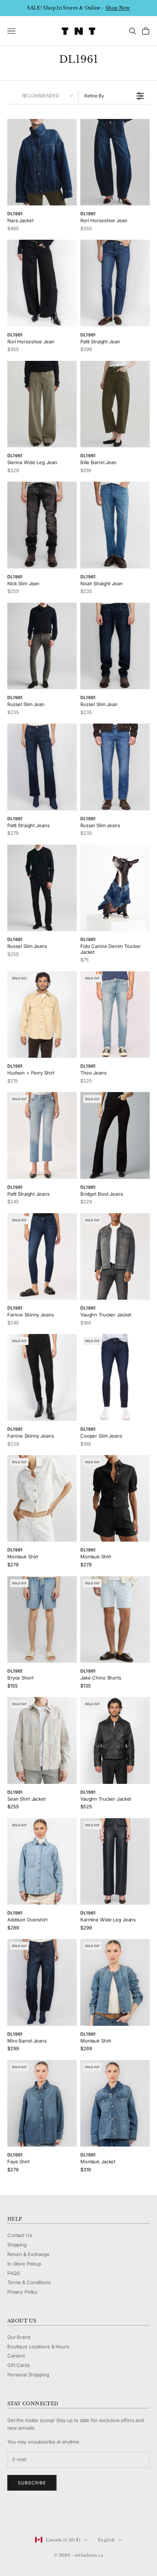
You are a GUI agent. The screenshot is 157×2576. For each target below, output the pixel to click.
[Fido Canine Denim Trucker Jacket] (115, 888)
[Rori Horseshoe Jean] (115, 162)
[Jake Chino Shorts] (115, 1619)
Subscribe (32, 2483)
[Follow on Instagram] (30, 2515)
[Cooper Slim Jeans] (115, 1377)
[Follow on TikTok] (68, 2515)
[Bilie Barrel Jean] (115, 404)
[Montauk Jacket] (115, 2103)
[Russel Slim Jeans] (115, 767)
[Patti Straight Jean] (115, 283)
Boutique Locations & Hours (38, 2346)
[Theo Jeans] (115, 1015)
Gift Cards (19, 2365)
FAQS (13, 2273)
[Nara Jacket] (42, 162)
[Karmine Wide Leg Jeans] (115, 1862)
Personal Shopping (28, 2375)
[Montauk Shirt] (42, 1499)
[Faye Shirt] (42, 2103)
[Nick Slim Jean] (42, 525)
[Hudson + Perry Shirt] (42, 1015)
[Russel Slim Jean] (42, 646)
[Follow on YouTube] (49, 2515)
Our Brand (19, 2337)
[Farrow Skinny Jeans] (42, 1257)
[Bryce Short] (42, 1620)
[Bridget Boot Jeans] (115, 1135)
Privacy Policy (22, 2292)
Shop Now (118, 8)
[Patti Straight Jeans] (42, 767)
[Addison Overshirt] (42, 1862)
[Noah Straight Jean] (115, 525)
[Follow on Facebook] (11, 2515)
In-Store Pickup (24, 2264)
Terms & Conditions (29, 2282)
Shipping (17, 2245)
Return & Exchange (28, 2254)
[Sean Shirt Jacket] (42, 1740)
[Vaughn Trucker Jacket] (115, 1257)
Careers (16, 2356)
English (106, 2540)
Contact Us (20, 2235)
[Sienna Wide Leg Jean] (42, 404)
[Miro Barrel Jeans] (42, 1982)
